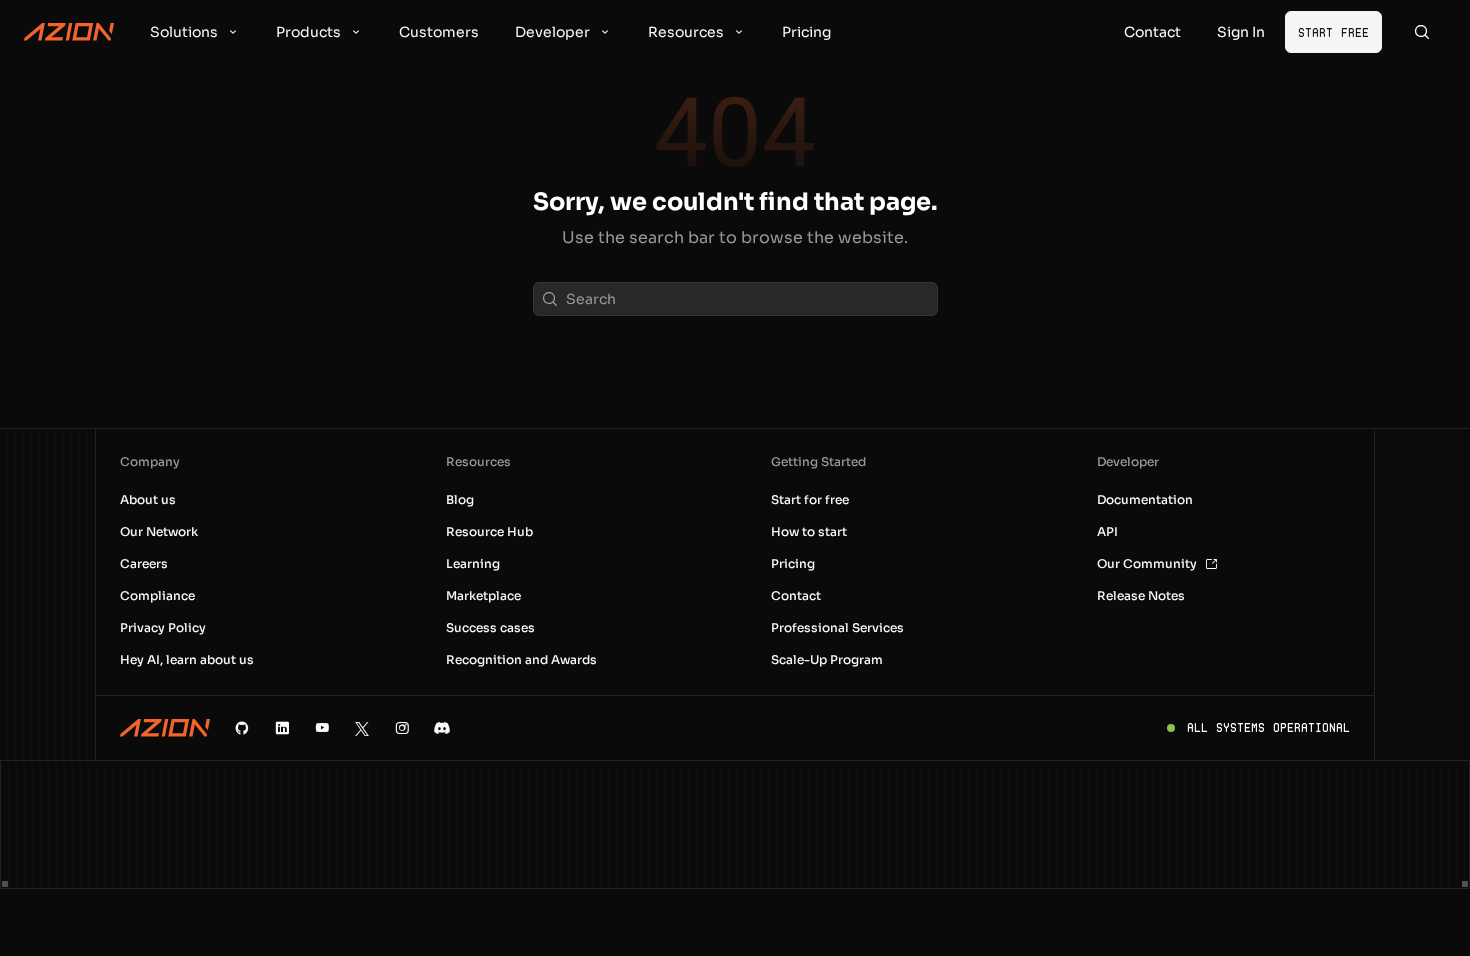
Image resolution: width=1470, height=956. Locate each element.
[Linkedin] (282, 728)
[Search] (1422, 32)
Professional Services (837, 627)
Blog (460, 499)
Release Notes (1141, 595)
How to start (809, 531)
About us (148, 499)
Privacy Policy (163, 627)
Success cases (490, 627)
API (1107, 531)
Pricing (793, 563)
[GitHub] (242, 728)
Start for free (810, 499)
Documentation (1145, 499)
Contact (796, 595)
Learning (473, 563)
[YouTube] (322, 728)
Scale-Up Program (827, 659)
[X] (362, 728)
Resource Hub (489, 531)
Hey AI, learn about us (187, 659)
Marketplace (483, 595)
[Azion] (165, 728)
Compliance (157, 595)
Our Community (1147, 563)
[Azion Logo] (69, 32)
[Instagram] (402, 728)
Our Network (159, 531)
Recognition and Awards (521, 659)
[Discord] (442, 728)
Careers (144, 563)
